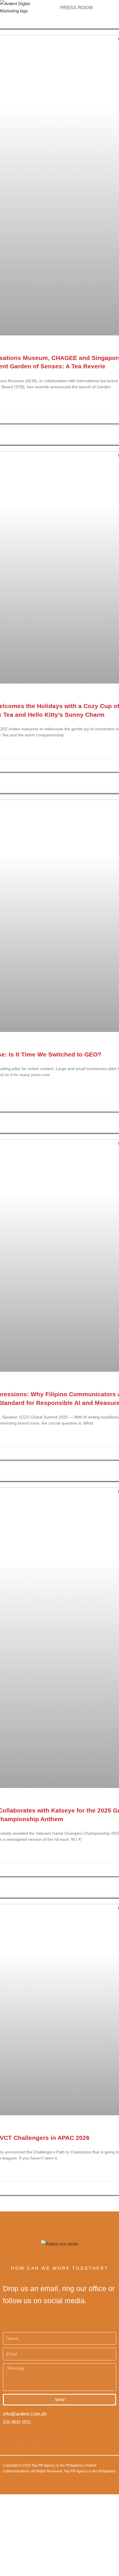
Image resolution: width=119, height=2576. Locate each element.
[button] (102, 8)
